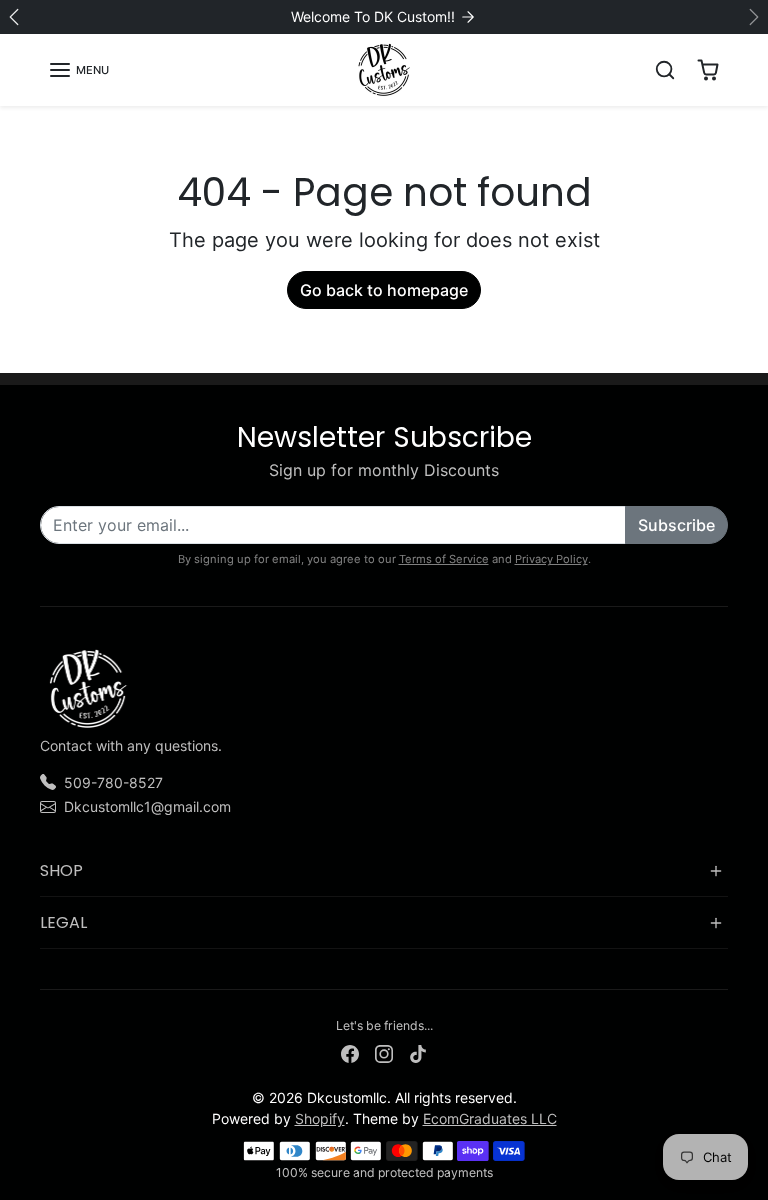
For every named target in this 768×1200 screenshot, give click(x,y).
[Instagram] (384, 1052)
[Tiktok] (418, 1052)
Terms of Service (444, 559)
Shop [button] (61, 870)
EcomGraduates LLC (490, 1118)
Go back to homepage (384, 290)
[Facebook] (350, 1052)
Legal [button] (63, 922)
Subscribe (676, 525)
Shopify (320, 1118)
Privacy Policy (551, 559)
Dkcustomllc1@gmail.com (147, 806)
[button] (78, 70)
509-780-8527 (113, 782)
